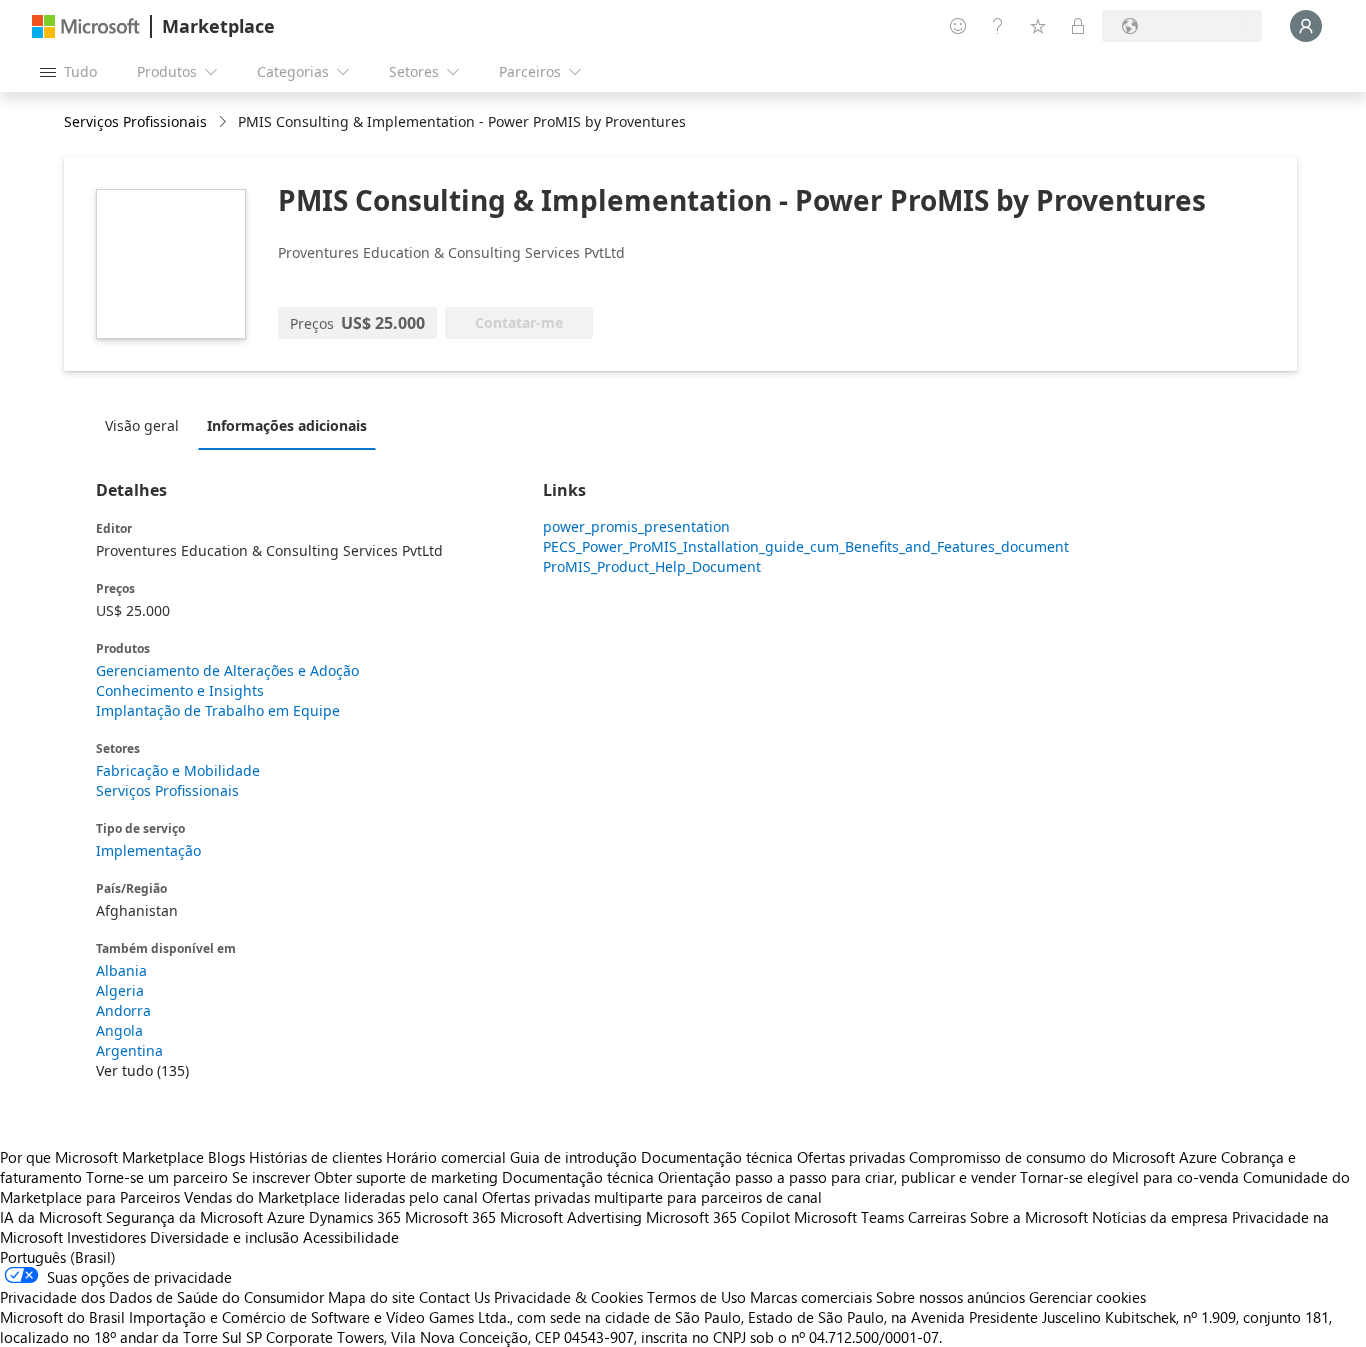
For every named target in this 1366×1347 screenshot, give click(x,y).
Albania (121, 970)
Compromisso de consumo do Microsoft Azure (1065, 1157)
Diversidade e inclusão (224, 1237)
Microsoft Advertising (571, 1217)
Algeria (120, 990)
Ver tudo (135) (142, 1070)
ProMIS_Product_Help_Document (652, 566)
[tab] (147, 425)
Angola (119, 1030)
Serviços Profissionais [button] (135, 121)
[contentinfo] (224, 122)
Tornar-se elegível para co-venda (1129, 1177)
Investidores (106, 1237)
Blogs (226, 1157)
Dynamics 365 (355, 1217)
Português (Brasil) (58, 1257)
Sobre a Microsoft (1029, 1217)
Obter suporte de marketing (406, 1177)
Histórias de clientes (315, 1157)
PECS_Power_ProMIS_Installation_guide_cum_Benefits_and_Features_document (743, 546)
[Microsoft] (86, 26)
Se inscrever (271, 1177)
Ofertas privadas (851, 1157)
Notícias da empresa (1160, 1217)
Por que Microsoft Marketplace (102, 1157)
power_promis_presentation (636, 526)
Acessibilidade (351, 1237)
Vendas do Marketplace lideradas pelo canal (331, 1197)
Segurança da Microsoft (184, 1217)
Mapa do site (371, 1297)
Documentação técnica (717, 1157)
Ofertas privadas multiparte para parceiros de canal (652, 1197)
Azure (286, 1217)
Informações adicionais (287, 425)
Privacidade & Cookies (568, 1297)
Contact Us (454, 1297)
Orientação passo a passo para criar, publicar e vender (837, 1177)
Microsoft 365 (450, 1217)
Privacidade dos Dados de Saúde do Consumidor (162, 1297)
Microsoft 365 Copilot (718, 1217)
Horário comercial (446, 1157)
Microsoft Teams (849, 1217)
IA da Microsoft (51, 1217)
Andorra (123, 1010)
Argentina (129, 1050)
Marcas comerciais (811, 1297)
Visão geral (142, 425)
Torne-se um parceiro (157, 1177)
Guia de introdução (573, 1157)
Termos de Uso (696, 1297)
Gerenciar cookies (1087, 1297)
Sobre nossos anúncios (950, 1297)
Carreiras (937, 1217)
